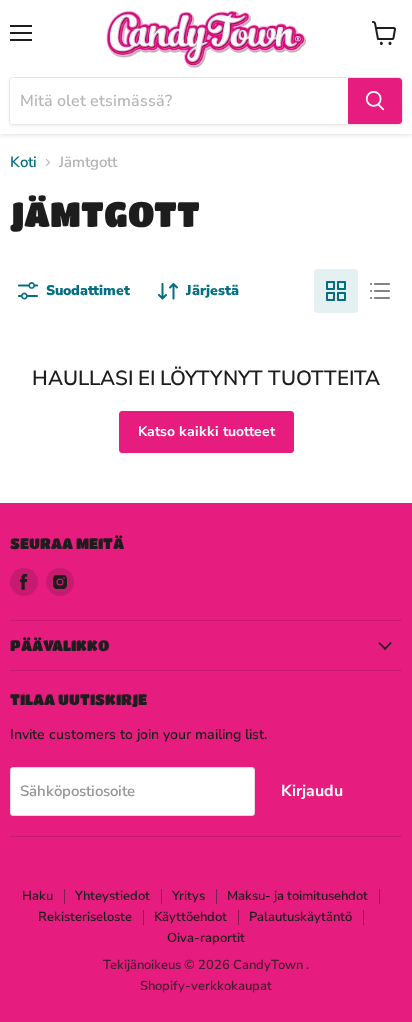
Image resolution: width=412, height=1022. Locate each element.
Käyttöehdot (190, 917)
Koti (23, 162)
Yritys (188, 896)
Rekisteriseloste (85, 917)
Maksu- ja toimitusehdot (297, 896)
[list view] (380, 291)
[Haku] (375, 101)
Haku (37, 896)
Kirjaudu (312, 791)
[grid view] (336, 291)
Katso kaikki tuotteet (206, 431)
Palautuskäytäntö (300, 917)
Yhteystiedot (112, 896)
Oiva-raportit (206, 938)
